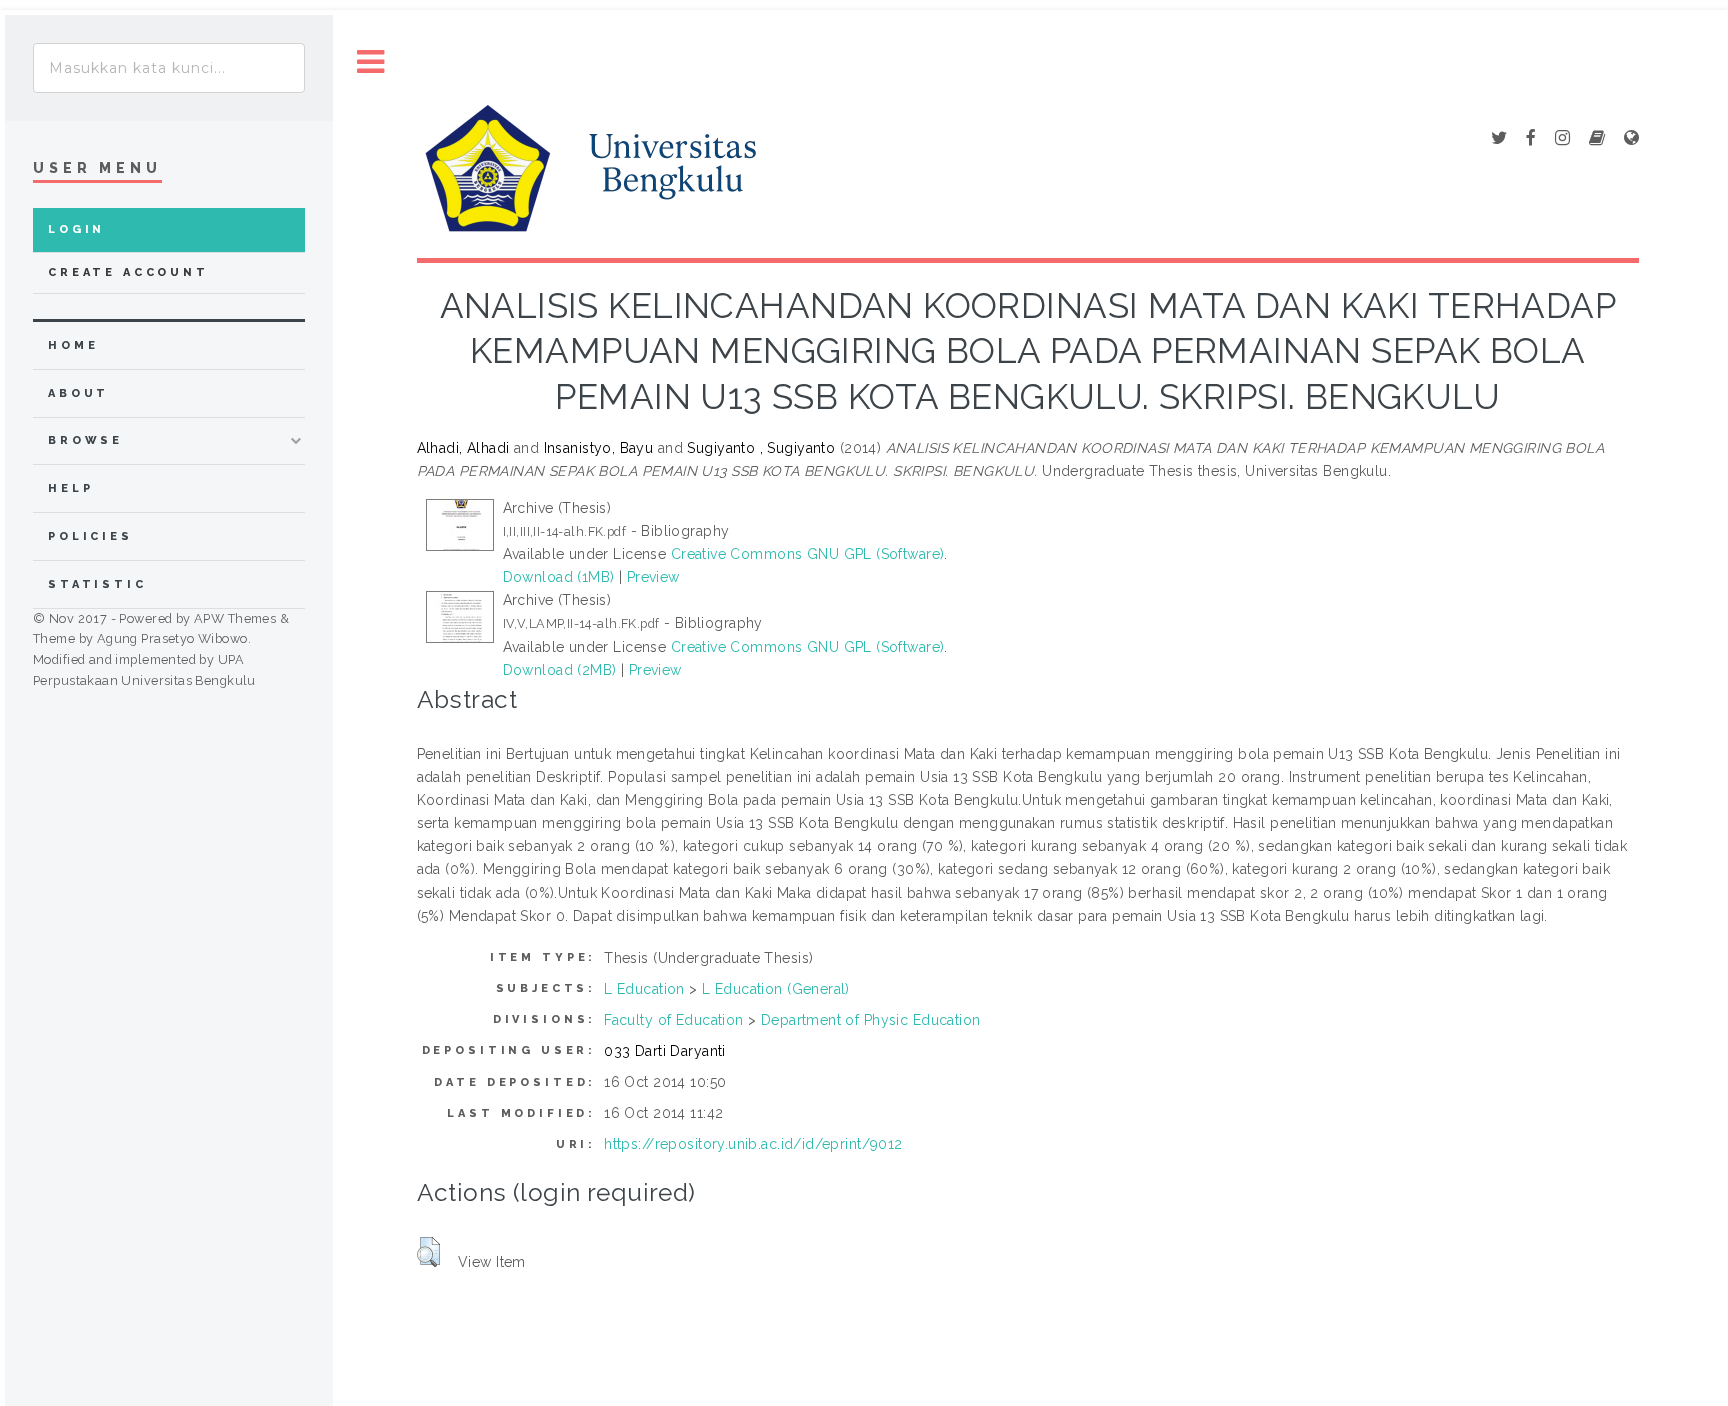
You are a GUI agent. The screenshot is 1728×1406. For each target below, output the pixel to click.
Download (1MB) (559, 577)
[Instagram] (1562, 139)
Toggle (371, 62)
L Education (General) (776, 989)
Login (76, 229)
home (73, 345)
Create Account (128, 272)
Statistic (97, 584)
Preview (653, 577)
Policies (90, 536)
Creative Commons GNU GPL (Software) (808, 554)
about (78, 393)
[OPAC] (1597, 139)
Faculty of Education (673, 1020)
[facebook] (1531, 139)
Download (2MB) (560, 670)
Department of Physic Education (871, 1020)
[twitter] (1499, 139)
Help (70, 488)
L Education (644, 989)
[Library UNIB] (1631, 139)
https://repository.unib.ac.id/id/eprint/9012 (753, 1144)
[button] (428, 1252)
